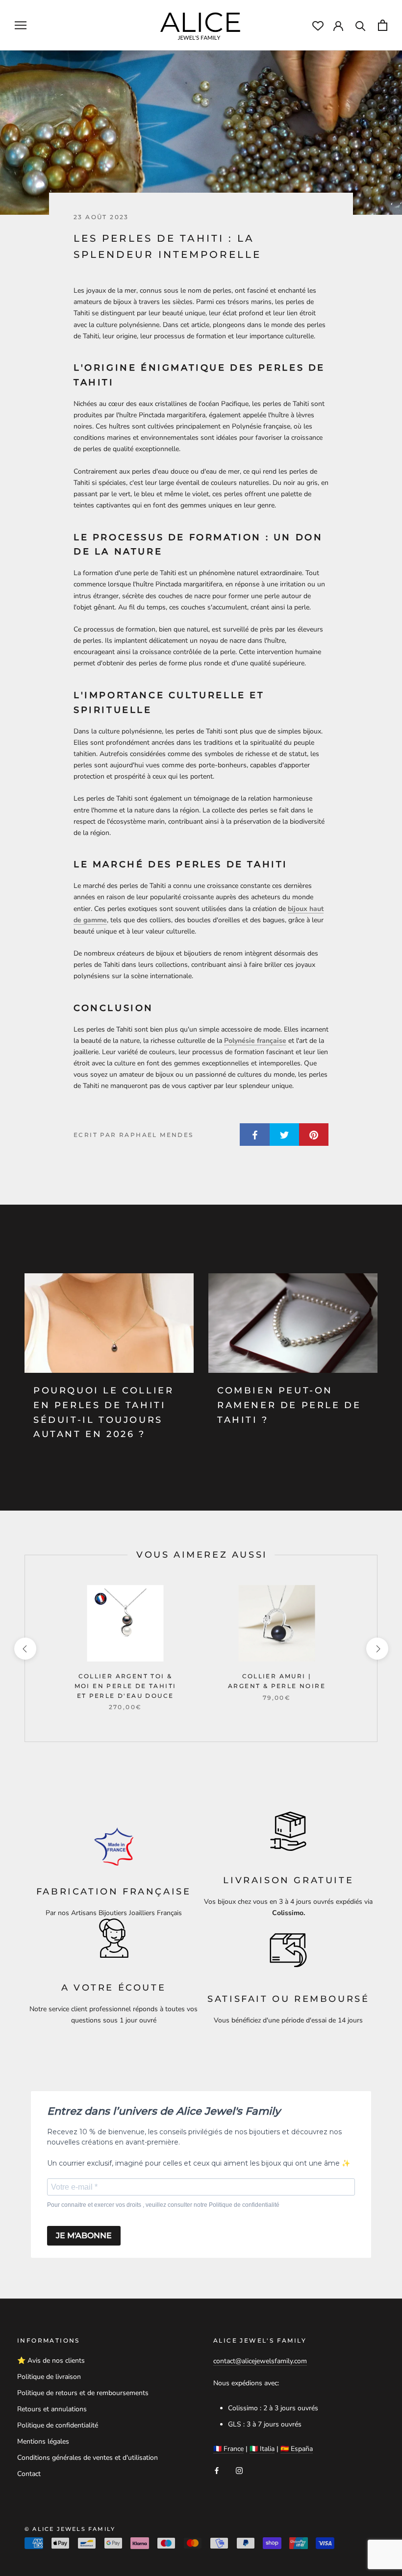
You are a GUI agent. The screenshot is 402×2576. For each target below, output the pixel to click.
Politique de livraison (49, 2377)
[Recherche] (361, 25)
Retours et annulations (52, 2409)
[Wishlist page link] (318, 26)
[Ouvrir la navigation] (21, 25)
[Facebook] (217, 2470)
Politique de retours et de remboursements (83, 2393)
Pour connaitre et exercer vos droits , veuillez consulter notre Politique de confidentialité (163, 2205)
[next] (377, 1649)
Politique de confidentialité (58, 2425)
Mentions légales (43, 2441)
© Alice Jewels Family (70, 2529)
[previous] (25, 1649)
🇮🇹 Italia (262, 2449)
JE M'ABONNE (84, 2235)
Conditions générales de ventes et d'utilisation (88, 2458)
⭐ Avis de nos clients (51, 2361)
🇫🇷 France (228, 2449)
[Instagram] (239, 2470)
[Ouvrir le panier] (383, 25)
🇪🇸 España (297, 2449)
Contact (29, 2474)
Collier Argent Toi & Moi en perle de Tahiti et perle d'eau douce (126, 1686)
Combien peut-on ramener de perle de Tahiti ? (289, 1405)
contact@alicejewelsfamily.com (260, 2361)
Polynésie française (255, 1041)
